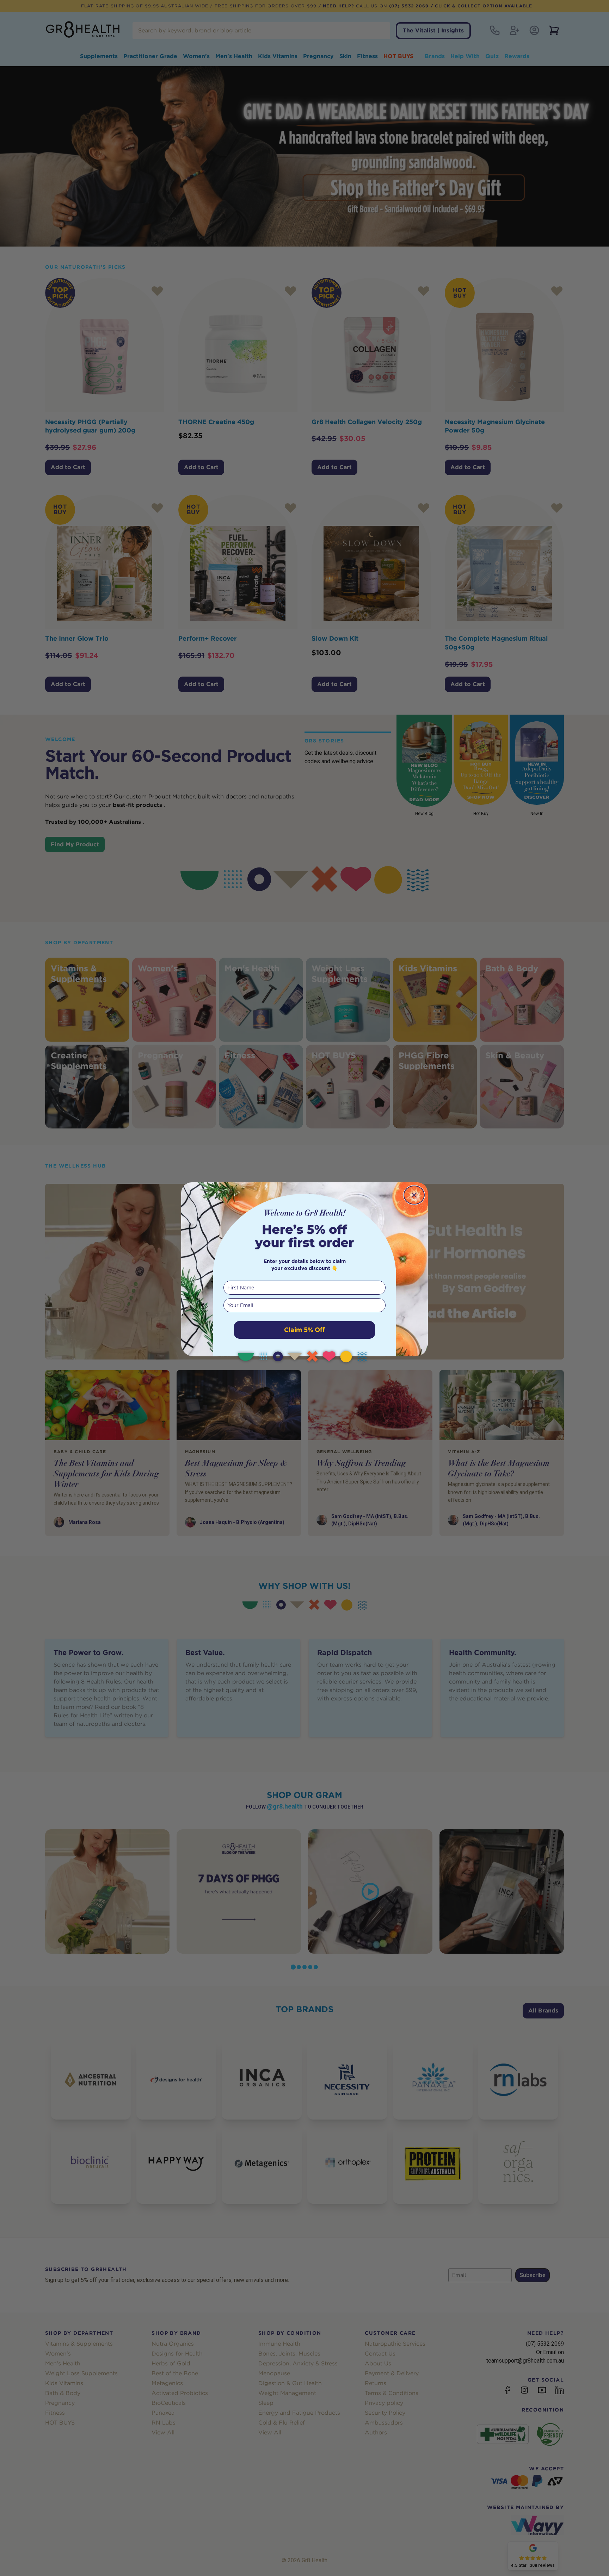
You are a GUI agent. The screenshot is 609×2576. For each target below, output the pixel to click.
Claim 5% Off (304, 1330)
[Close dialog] (414, 1195)
